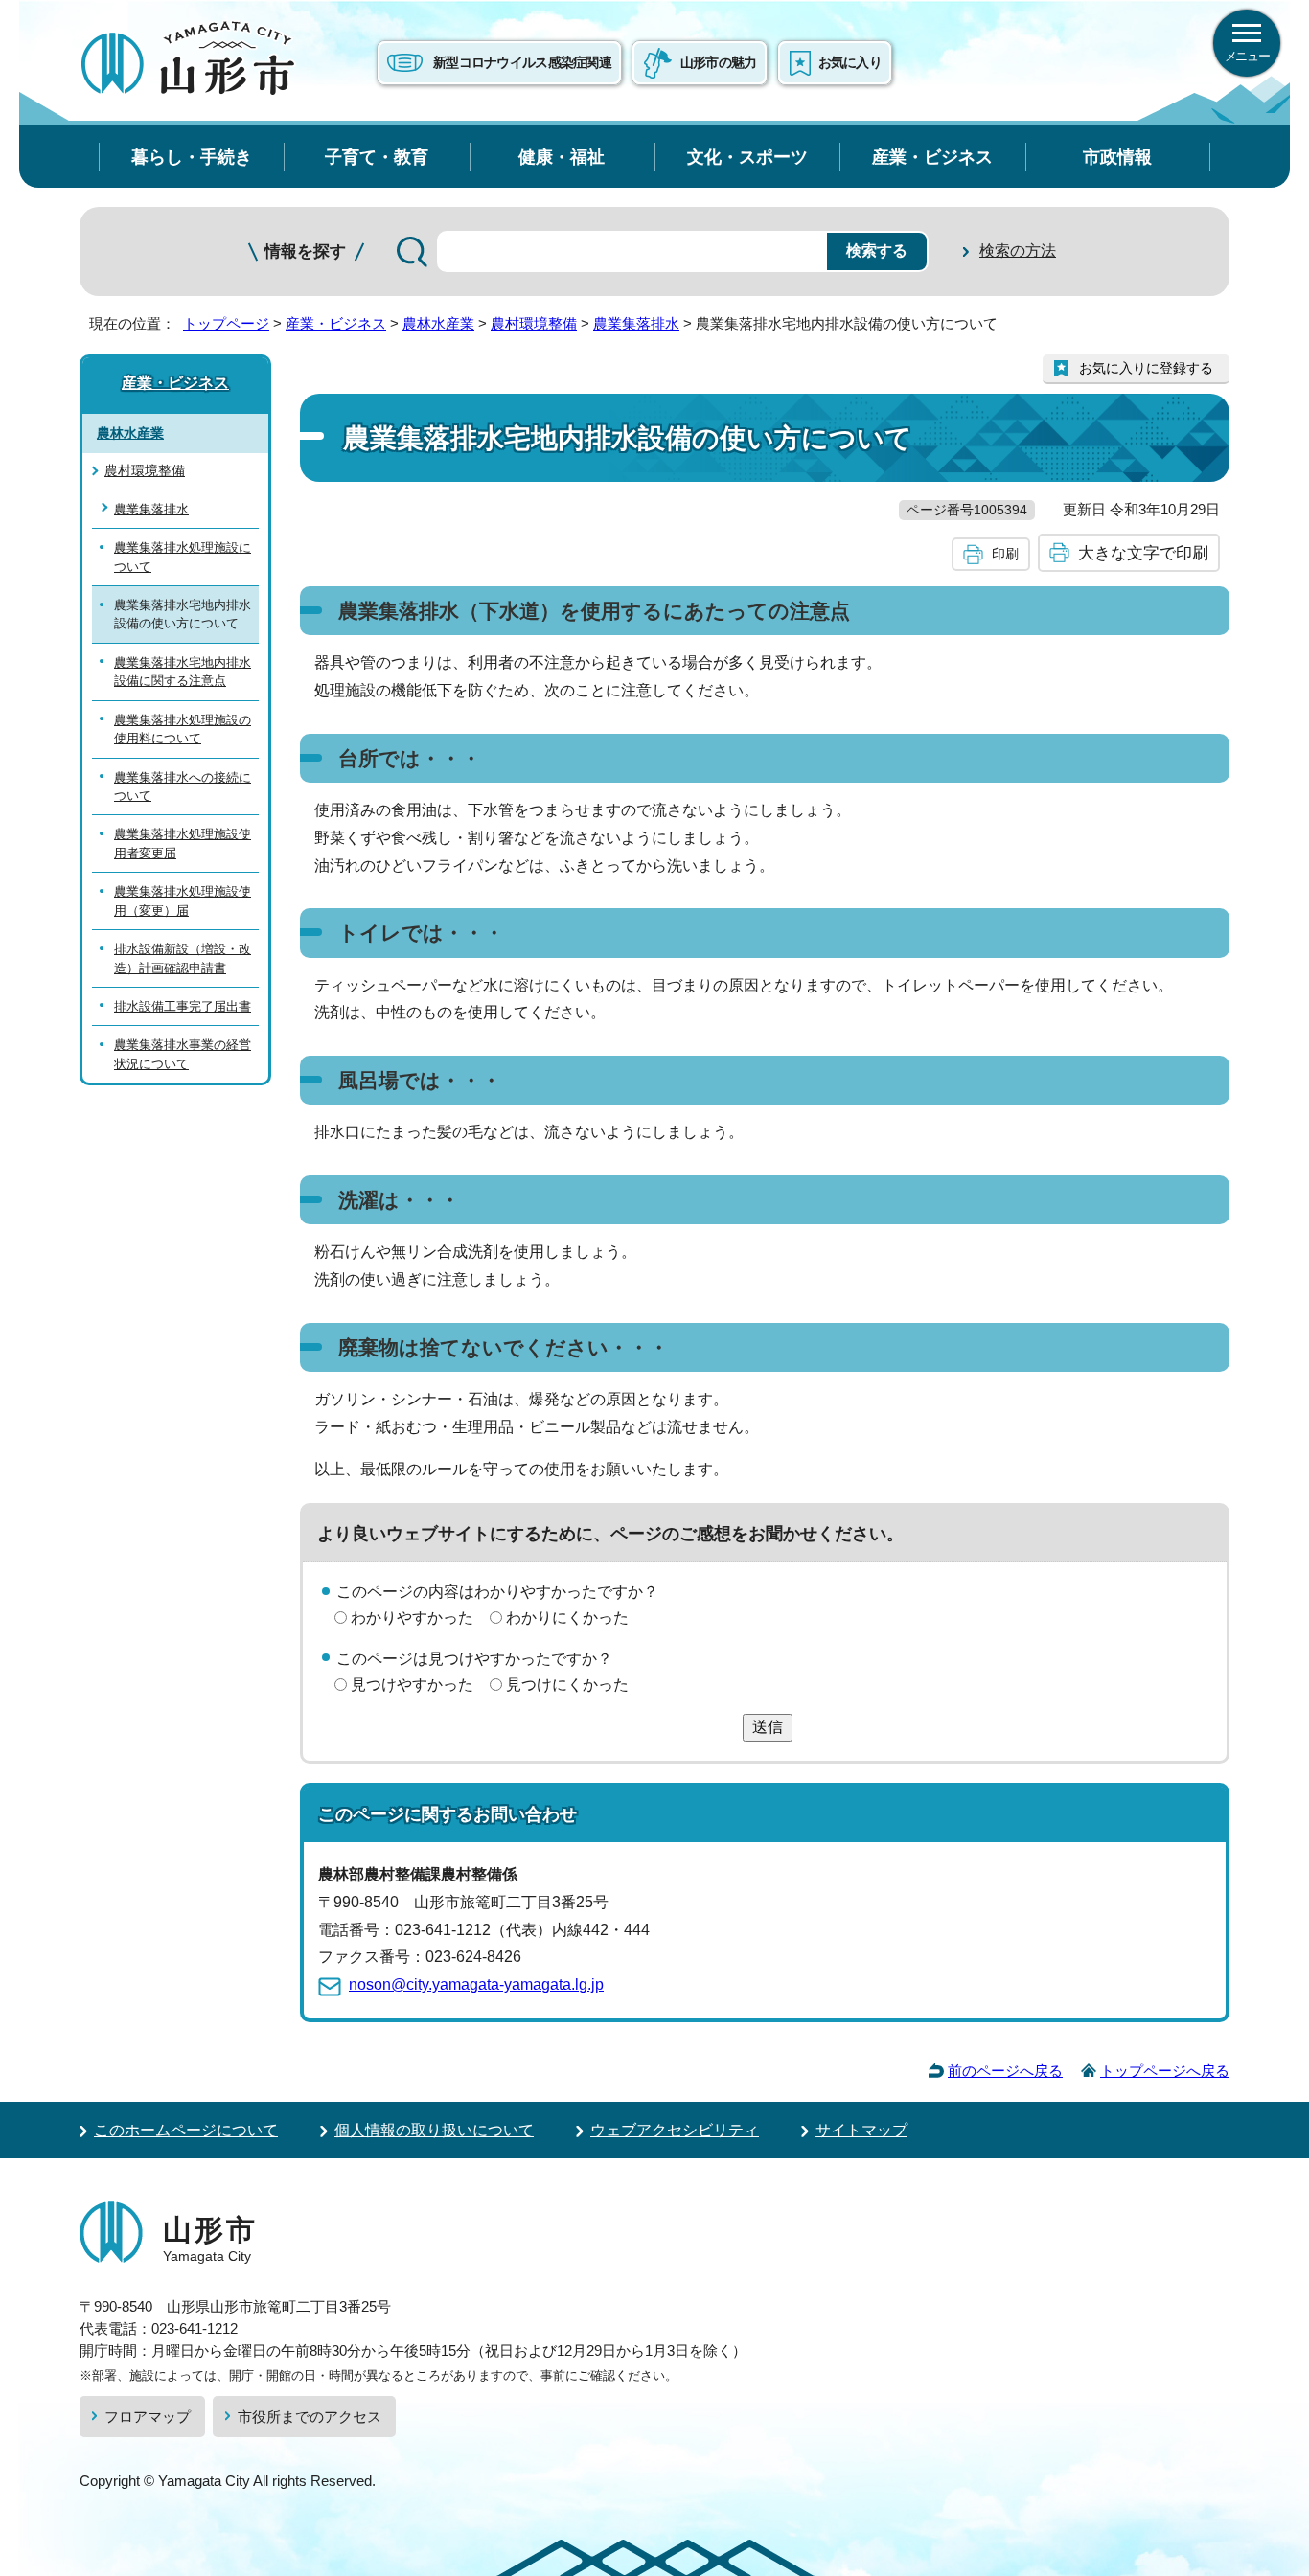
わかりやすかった (412, 1618)
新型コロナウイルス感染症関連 (522, 62)
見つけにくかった (567, 1685)
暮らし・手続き (192, 157)
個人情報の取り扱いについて (434, 2130)
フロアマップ (148, 2416)
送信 (768, 1727)
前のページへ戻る (1005, 2071)
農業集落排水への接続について (183, 786)
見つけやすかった (412, 1685)
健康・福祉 (562, 157)
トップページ (226, 323)
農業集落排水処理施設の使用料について (183, 729)
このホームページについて (186, 2130)
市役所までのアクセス (310, 2416)
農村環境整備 (534, 323)
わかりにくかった (567, 1618)
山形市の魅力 (719, 62)
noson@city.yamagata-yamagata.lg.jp (476, 1984)
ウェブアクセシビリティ (675, 2130)
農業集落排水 (636, 323)
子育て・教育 (377, 157)
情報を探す (305, 251)
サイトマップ (861, 2130)
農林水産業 (438, 323)
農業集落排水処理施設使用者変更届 (183, 843)
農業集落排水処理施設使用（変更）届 (183, 900)
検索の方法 (1018, 251)
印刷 (1005, 554)
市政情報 (1117, 157)
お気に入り (850, 62)
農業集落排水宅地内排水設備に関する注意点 (183, 672)
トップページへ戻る (1165, 2071)
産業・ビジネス (932, 157)
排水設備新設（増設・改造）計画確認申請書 (183, 958)
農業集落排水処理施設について (183, 557)
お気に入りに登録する (1146, 368)
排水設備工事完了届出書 (183, 1006)
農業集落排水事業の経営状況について (183, 1054)
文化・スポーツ (747, 157)
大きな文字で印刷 (1143, 553)
